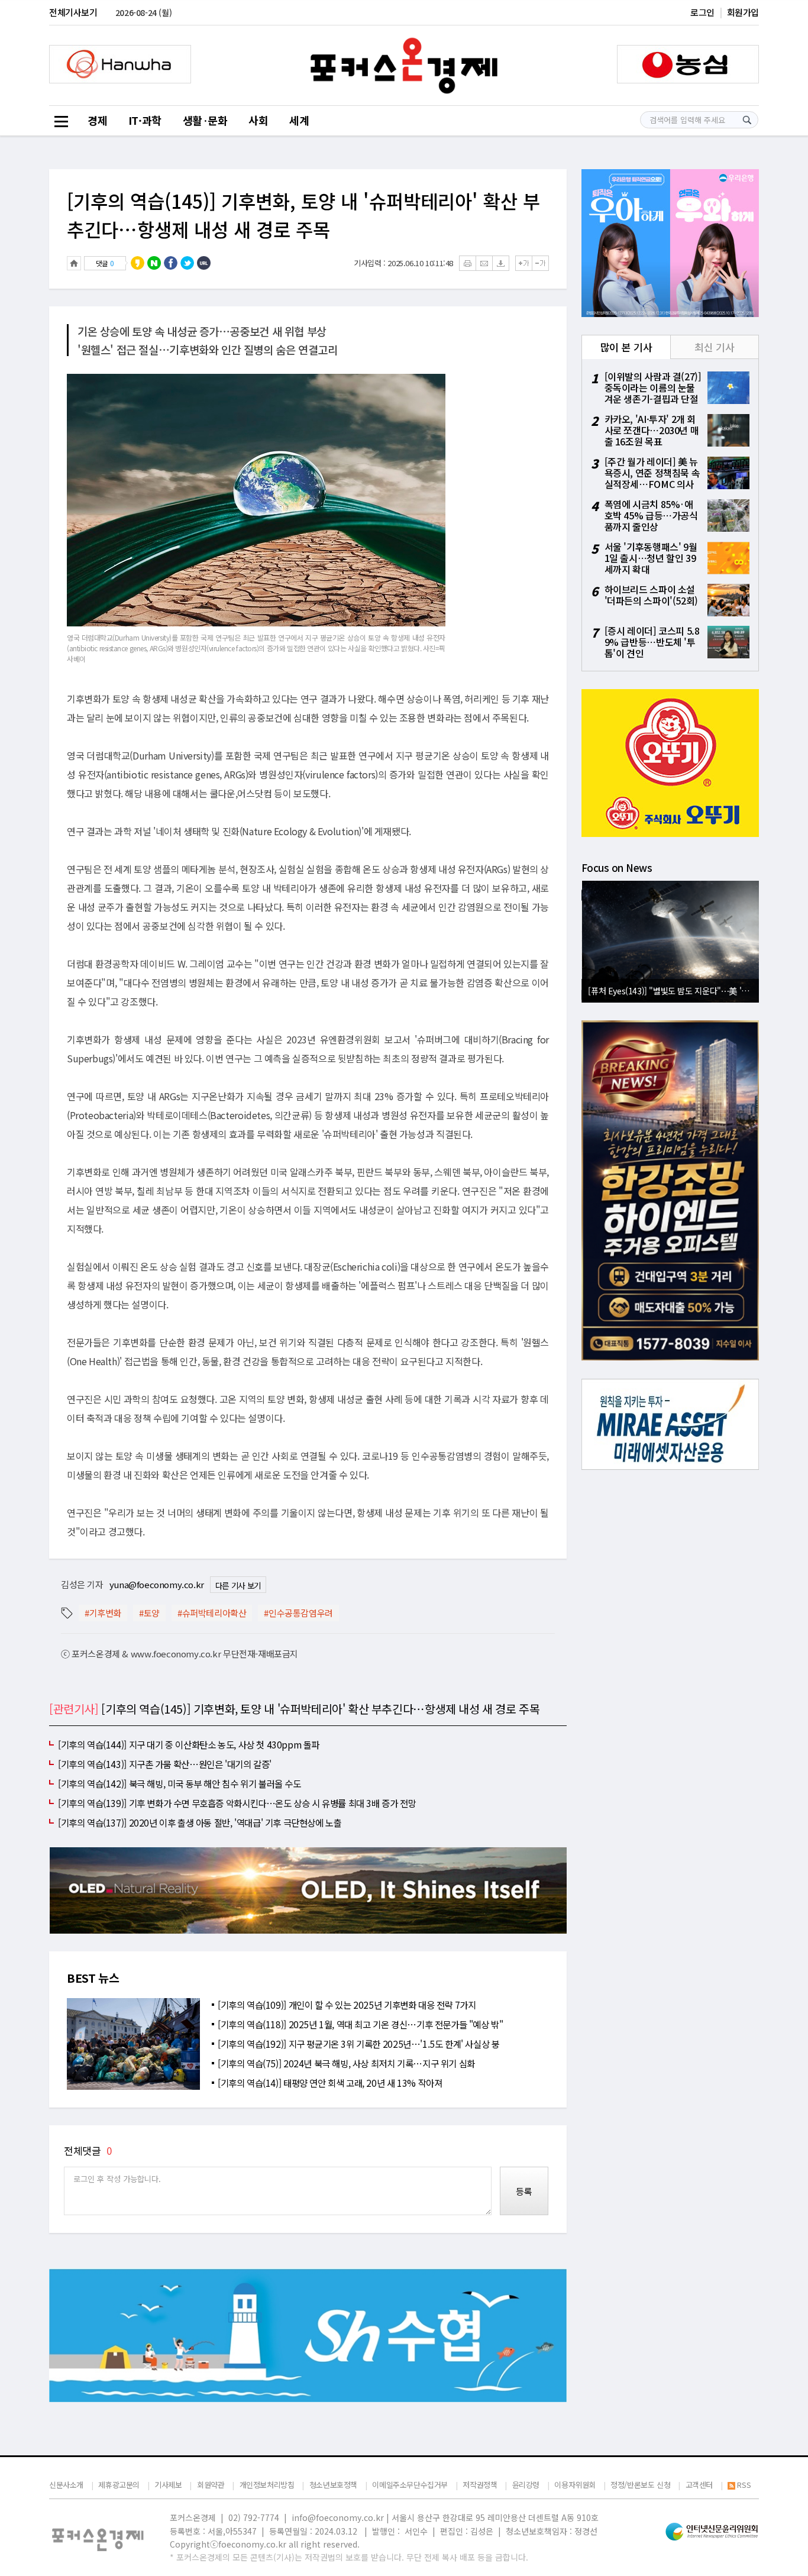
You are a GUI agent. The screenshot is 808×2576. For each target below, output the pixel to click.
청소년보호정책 (333, 2485)
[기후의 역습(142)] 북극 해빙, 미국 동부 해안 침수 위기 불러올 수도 (180, 1783)
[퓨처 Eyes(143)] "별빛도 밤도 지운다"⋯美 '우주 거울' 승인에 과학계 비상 (673, 990)
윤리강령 (526, 2485)
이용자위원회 (575, 2485)
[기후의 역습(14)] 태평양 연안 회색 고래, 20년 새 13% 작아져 (330, 2083)
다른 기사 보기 (238, 1585)
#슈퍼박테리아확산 (212, 1613)
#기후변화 (103, 1613)
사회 (258, 120)
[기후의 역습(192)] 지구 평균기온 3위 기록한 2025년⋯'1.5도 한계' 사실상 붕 (359, 2044)
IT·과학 (145, 120)
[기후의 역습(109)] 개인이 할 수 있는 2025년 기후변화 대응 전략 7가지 (347, 2005)
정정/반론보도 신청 (640, 2485)
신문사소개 (66, 2485)
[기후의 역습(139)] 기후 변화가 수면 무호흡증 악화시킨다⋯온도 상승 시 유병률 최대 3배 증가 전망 (237, 1803)
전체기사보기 (73, 12)
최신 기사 (714, 347)
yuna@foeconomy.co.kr (157, 1584)
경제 (97, 120)
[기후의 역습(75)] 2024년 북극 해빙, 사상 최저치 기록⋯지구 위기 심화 (346, 2063)
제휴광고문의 (119, 2485)
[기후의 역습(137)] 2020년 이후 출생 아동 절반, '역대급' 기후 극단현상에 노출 (200, 1822)
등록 (524, 2191)
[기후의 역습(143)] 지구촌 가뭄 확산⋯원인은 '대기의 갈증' (165, 1764)
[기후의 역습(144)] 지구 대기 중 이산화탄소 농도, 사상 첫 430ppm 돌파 (189, 1744)
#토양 (149, 1613)
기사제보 (168, 2485)
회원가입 (743, 12)
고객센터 (699, 2485)
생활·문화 (205, 120)
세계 (299, 120)
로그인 (702, 12)
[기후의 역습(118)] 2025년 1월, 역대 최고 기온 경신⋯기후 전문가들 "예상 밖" (361, 2024)
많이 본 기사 (626, 347)
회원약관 (211, 2485)
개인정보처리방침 (267, 2485)
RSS (744, 2485)
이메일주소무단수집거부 (410, 2485)
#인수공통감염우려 (298, 1613)
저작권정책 (480, 2485)
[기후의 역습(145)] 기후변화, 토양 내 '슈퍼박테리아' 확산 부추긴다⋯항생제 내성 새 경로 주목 (303, 215)
